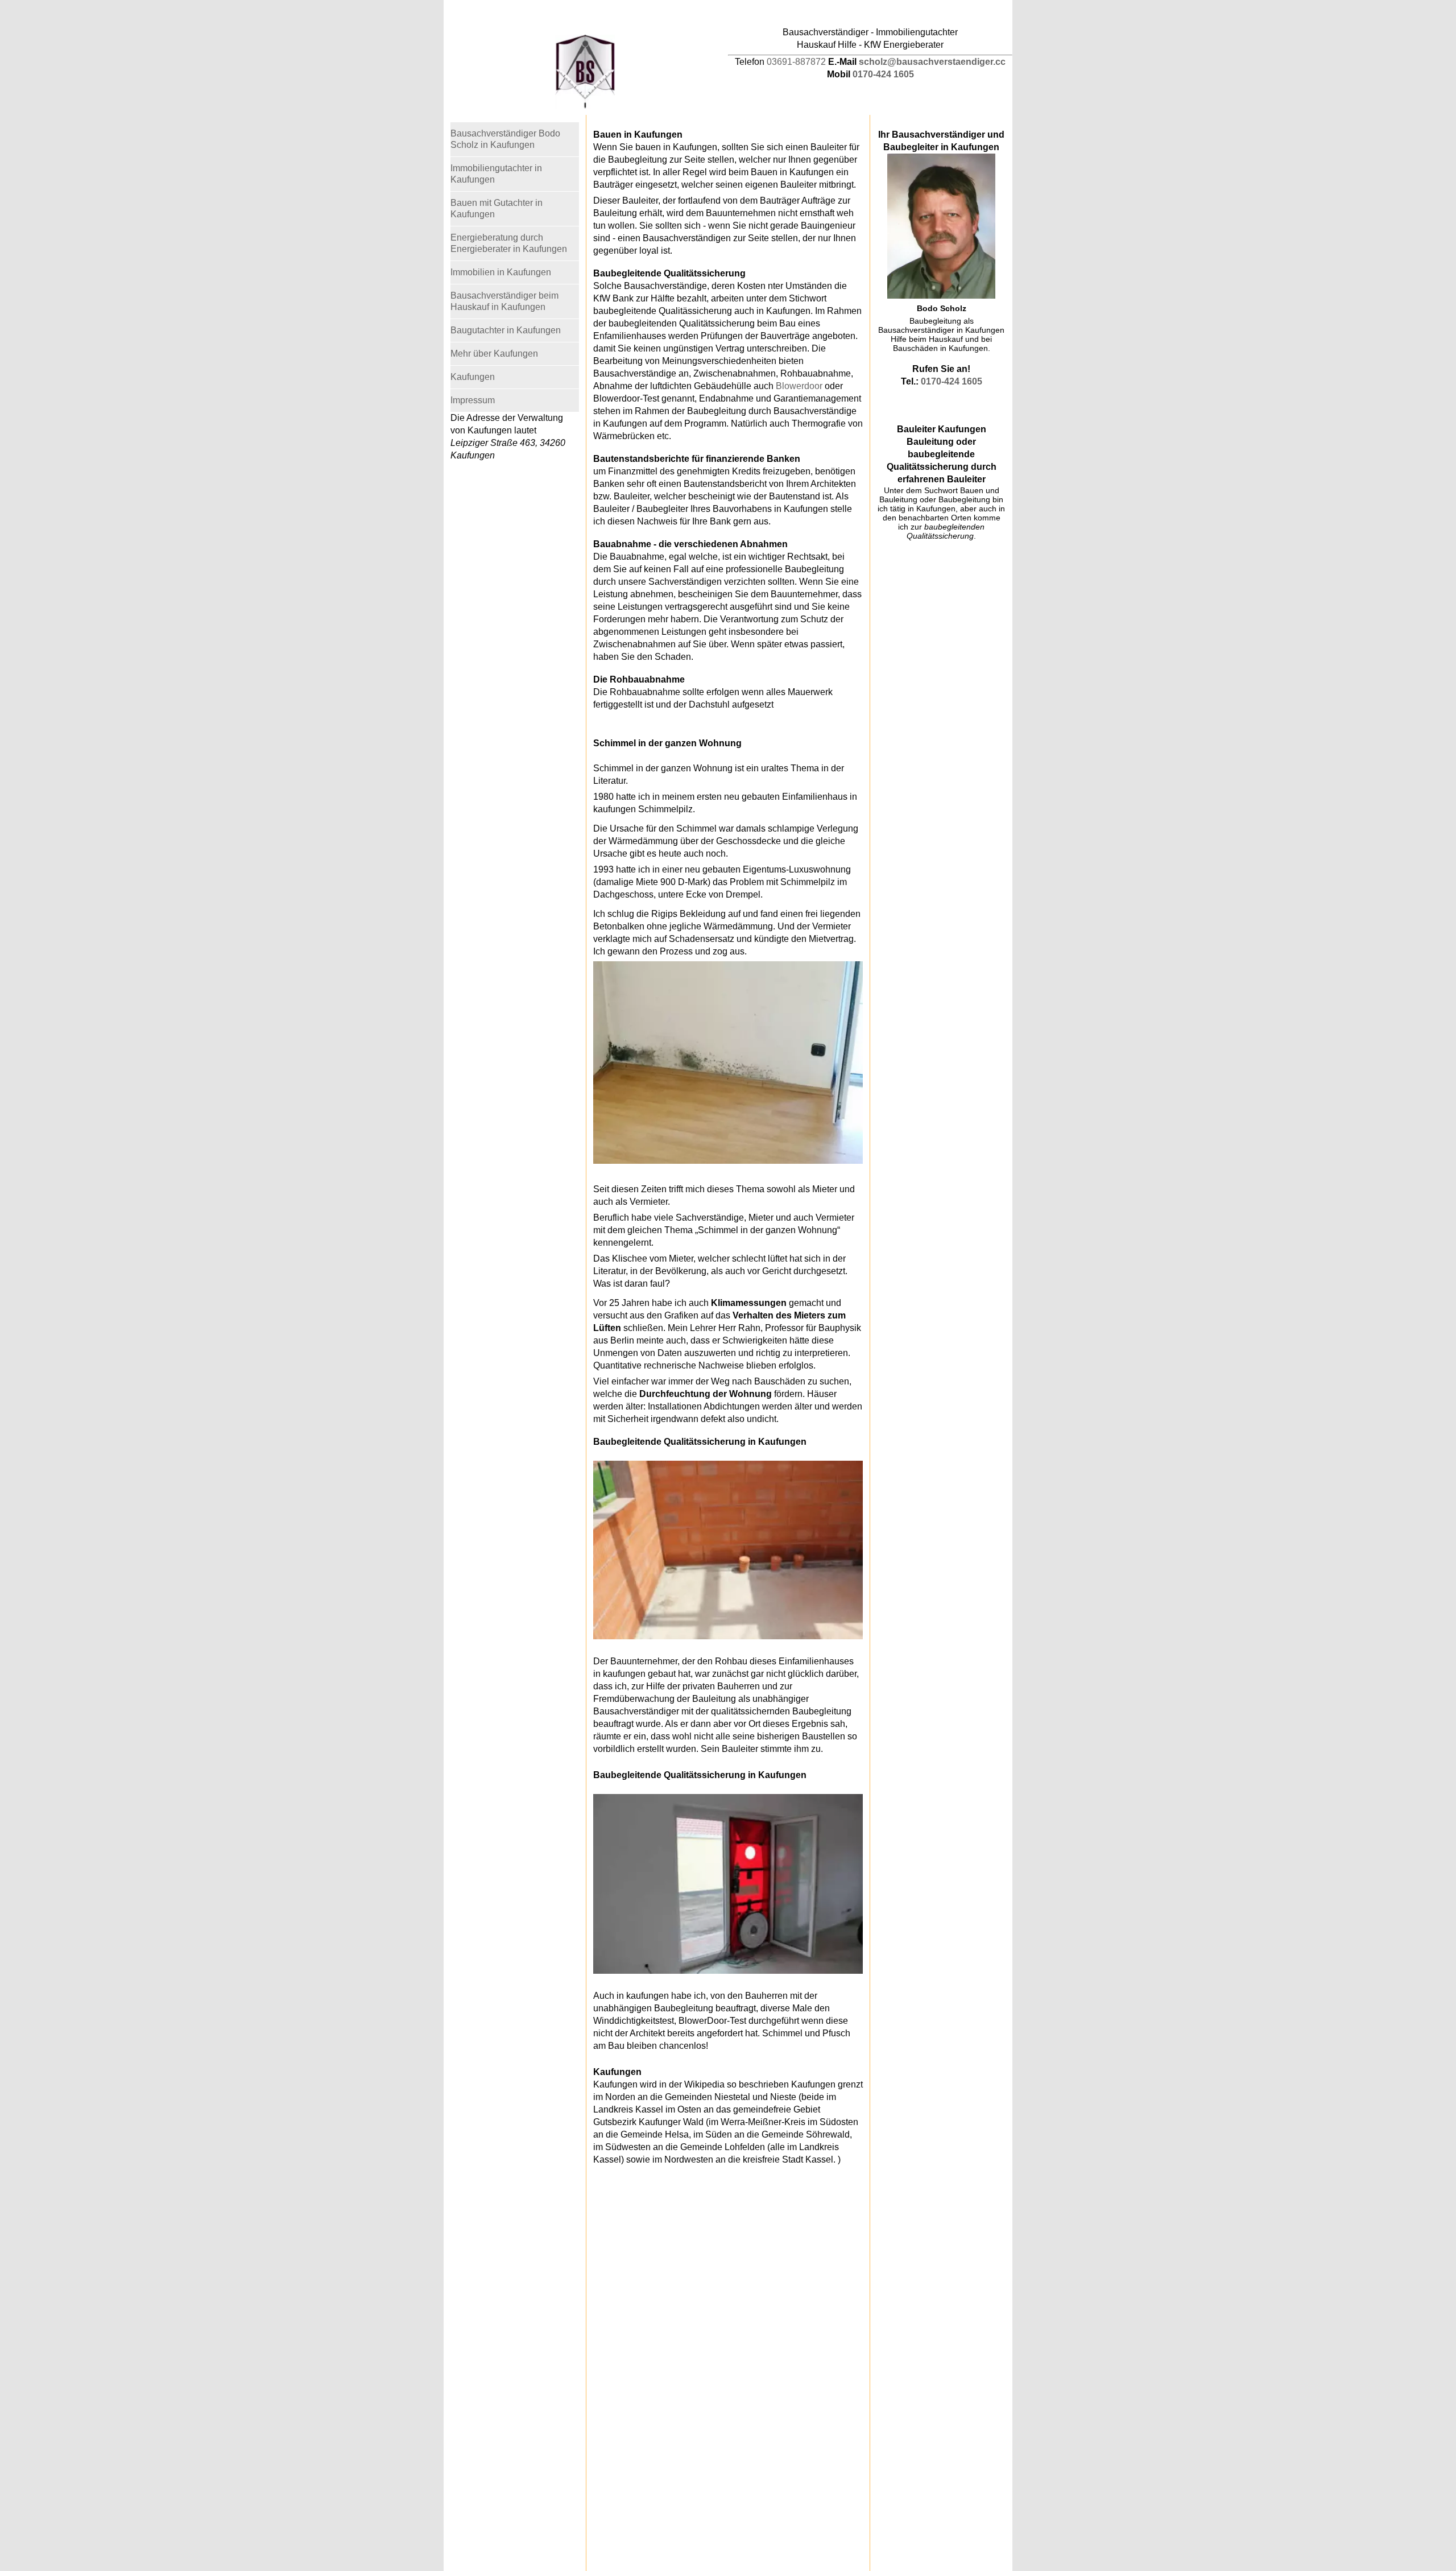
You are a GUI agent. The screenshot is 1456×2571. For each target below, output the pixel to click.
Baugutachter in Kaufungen (506, 330)
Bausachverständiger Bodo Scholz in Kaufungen (505, 139)
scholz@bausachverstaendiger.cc (932, 62)
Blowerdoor (799, 386)
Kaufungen (473, 377)
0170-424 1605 (883, 74)
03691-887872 (796, 62)
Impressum (473, 400)
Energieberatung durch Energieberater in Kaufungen (509, 243)
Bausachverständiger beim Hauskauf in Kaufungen (504, 301)
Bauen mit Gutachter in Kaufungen (497, 208)
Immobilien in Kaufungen (501, 272)
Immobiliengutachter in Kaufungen (496, 174)
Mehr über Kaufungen (494, 354)
